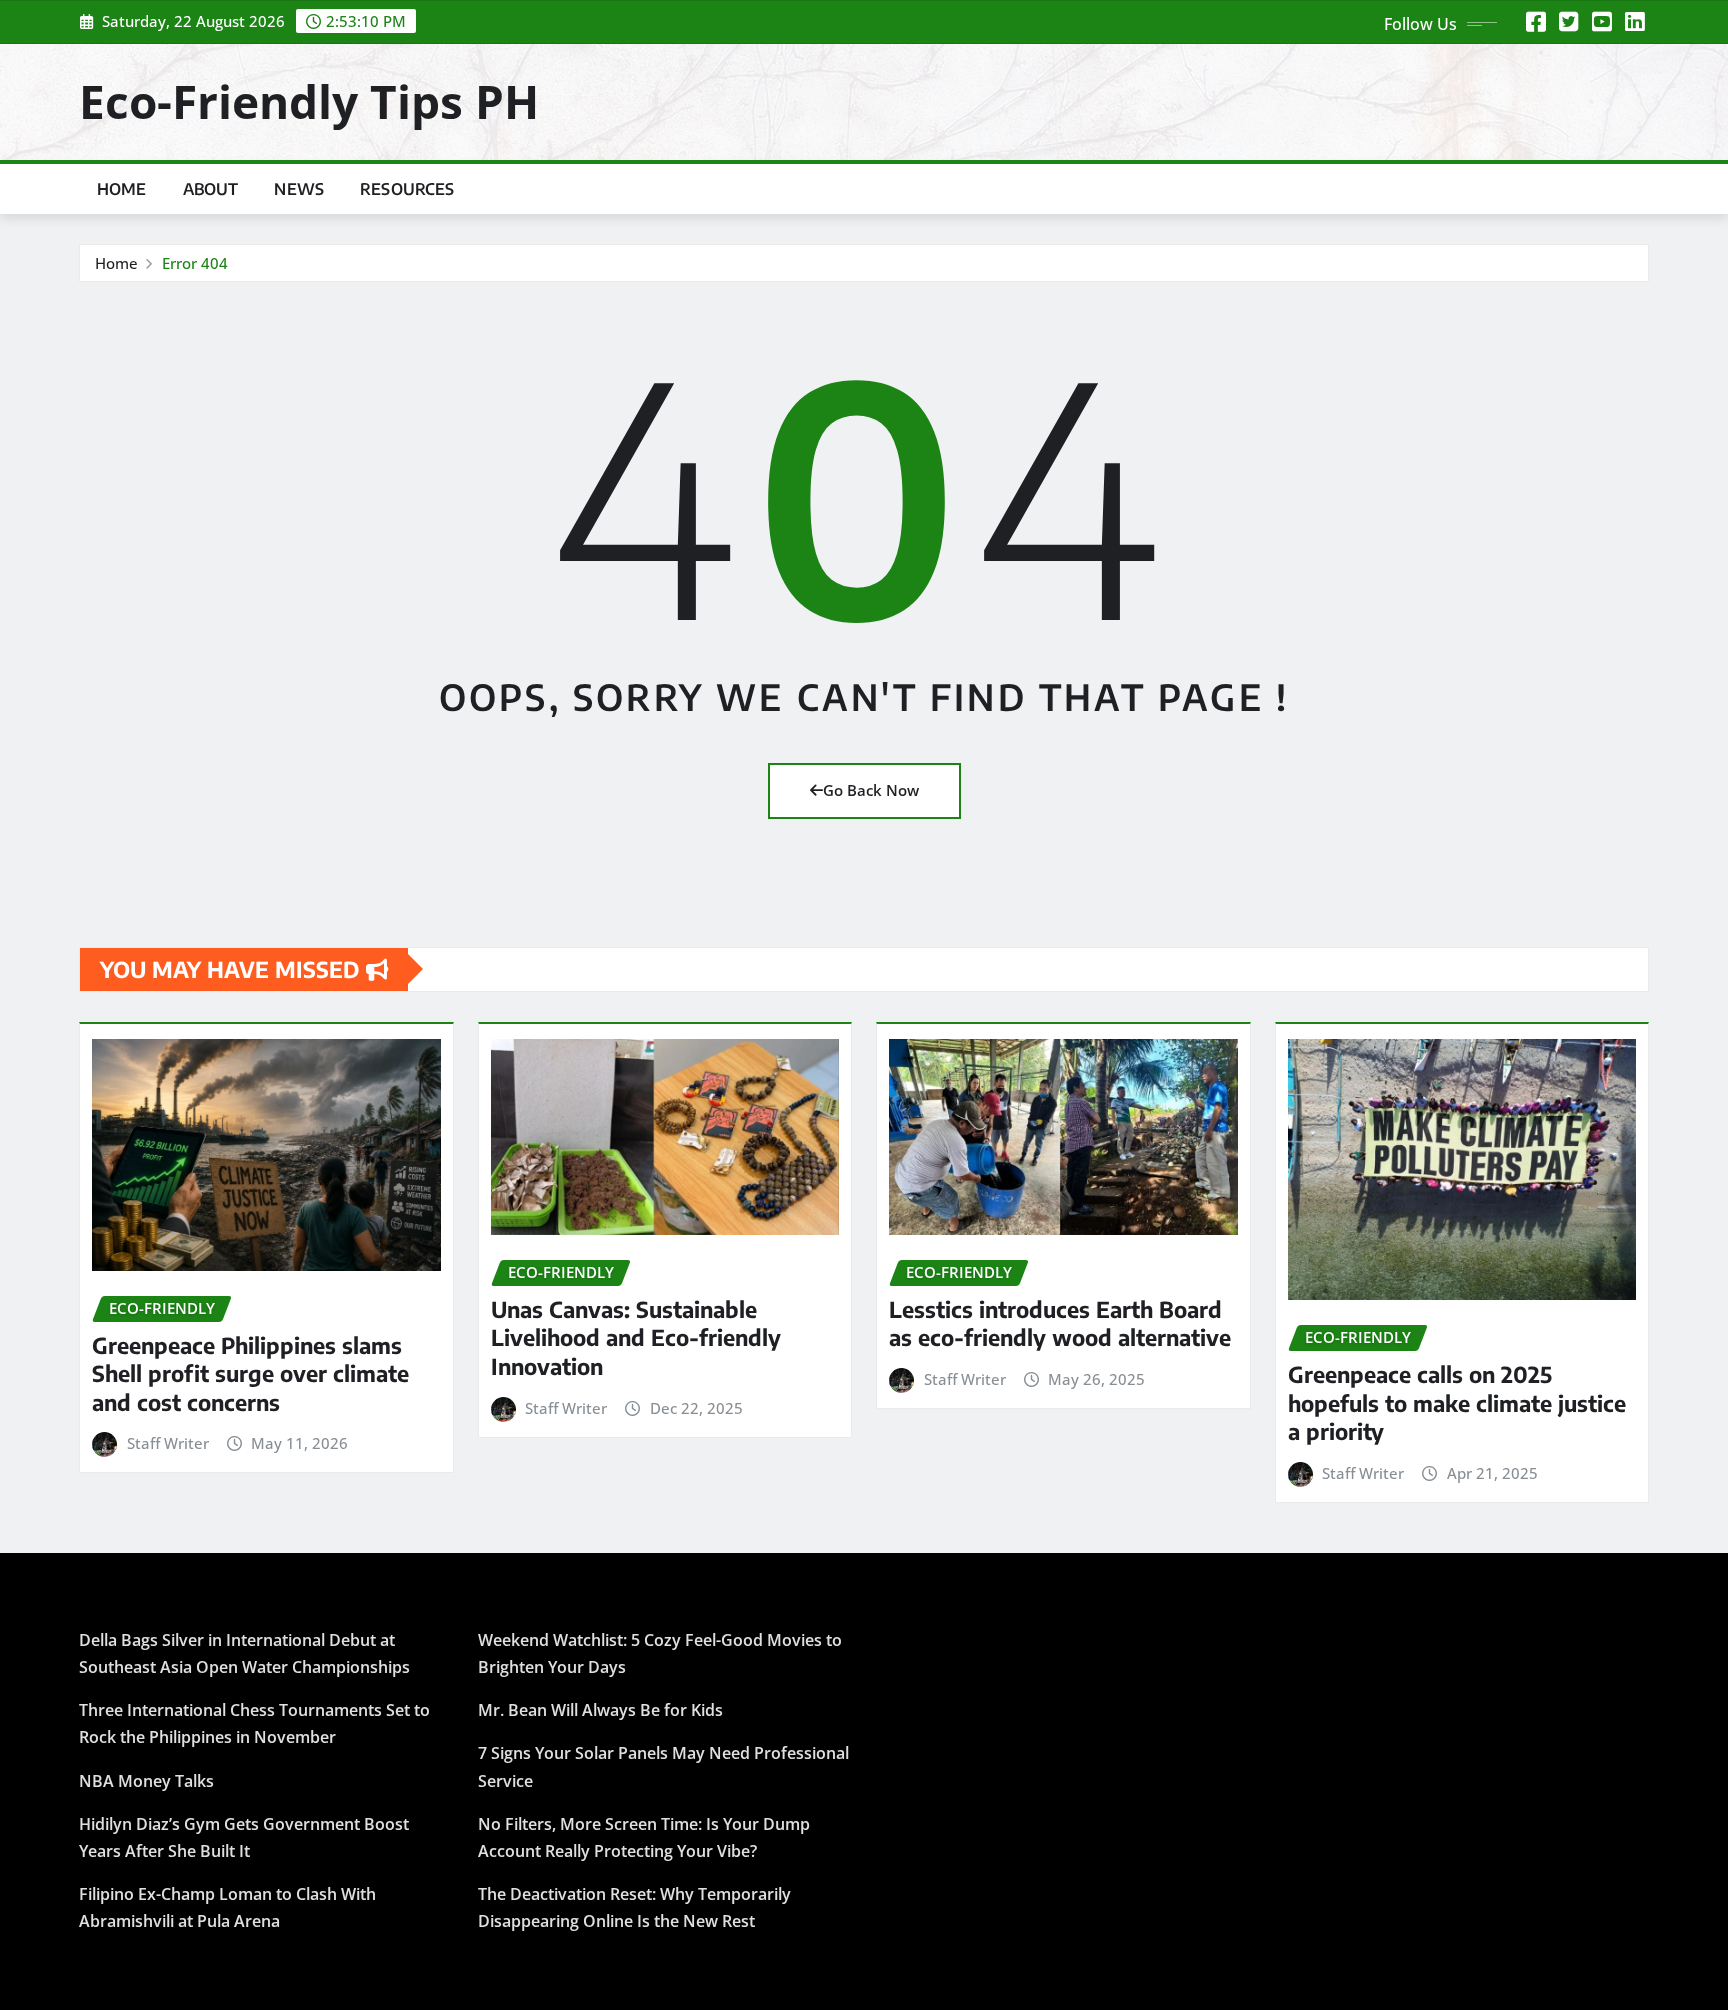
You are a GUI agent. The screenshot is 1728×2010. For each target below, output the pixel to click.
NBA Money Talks (146, 1781)
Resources (407, 189)
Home (122, 189)
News (299, 189)
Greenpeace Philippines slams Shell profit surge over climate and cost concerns (250, 1373)
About (211, 189)
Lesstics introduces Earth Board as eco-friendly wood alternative (1060, 1323)
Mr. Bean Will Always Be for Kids (600, 1710)
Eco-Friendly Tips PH (309, 101)
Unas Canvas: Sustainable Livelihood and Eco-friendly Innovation (636, 1337)
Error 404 (195, 263)
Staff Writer (168, 1443)
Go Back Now (871, 790)
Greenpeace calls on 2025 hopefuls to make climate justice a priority (1457, 1402)
